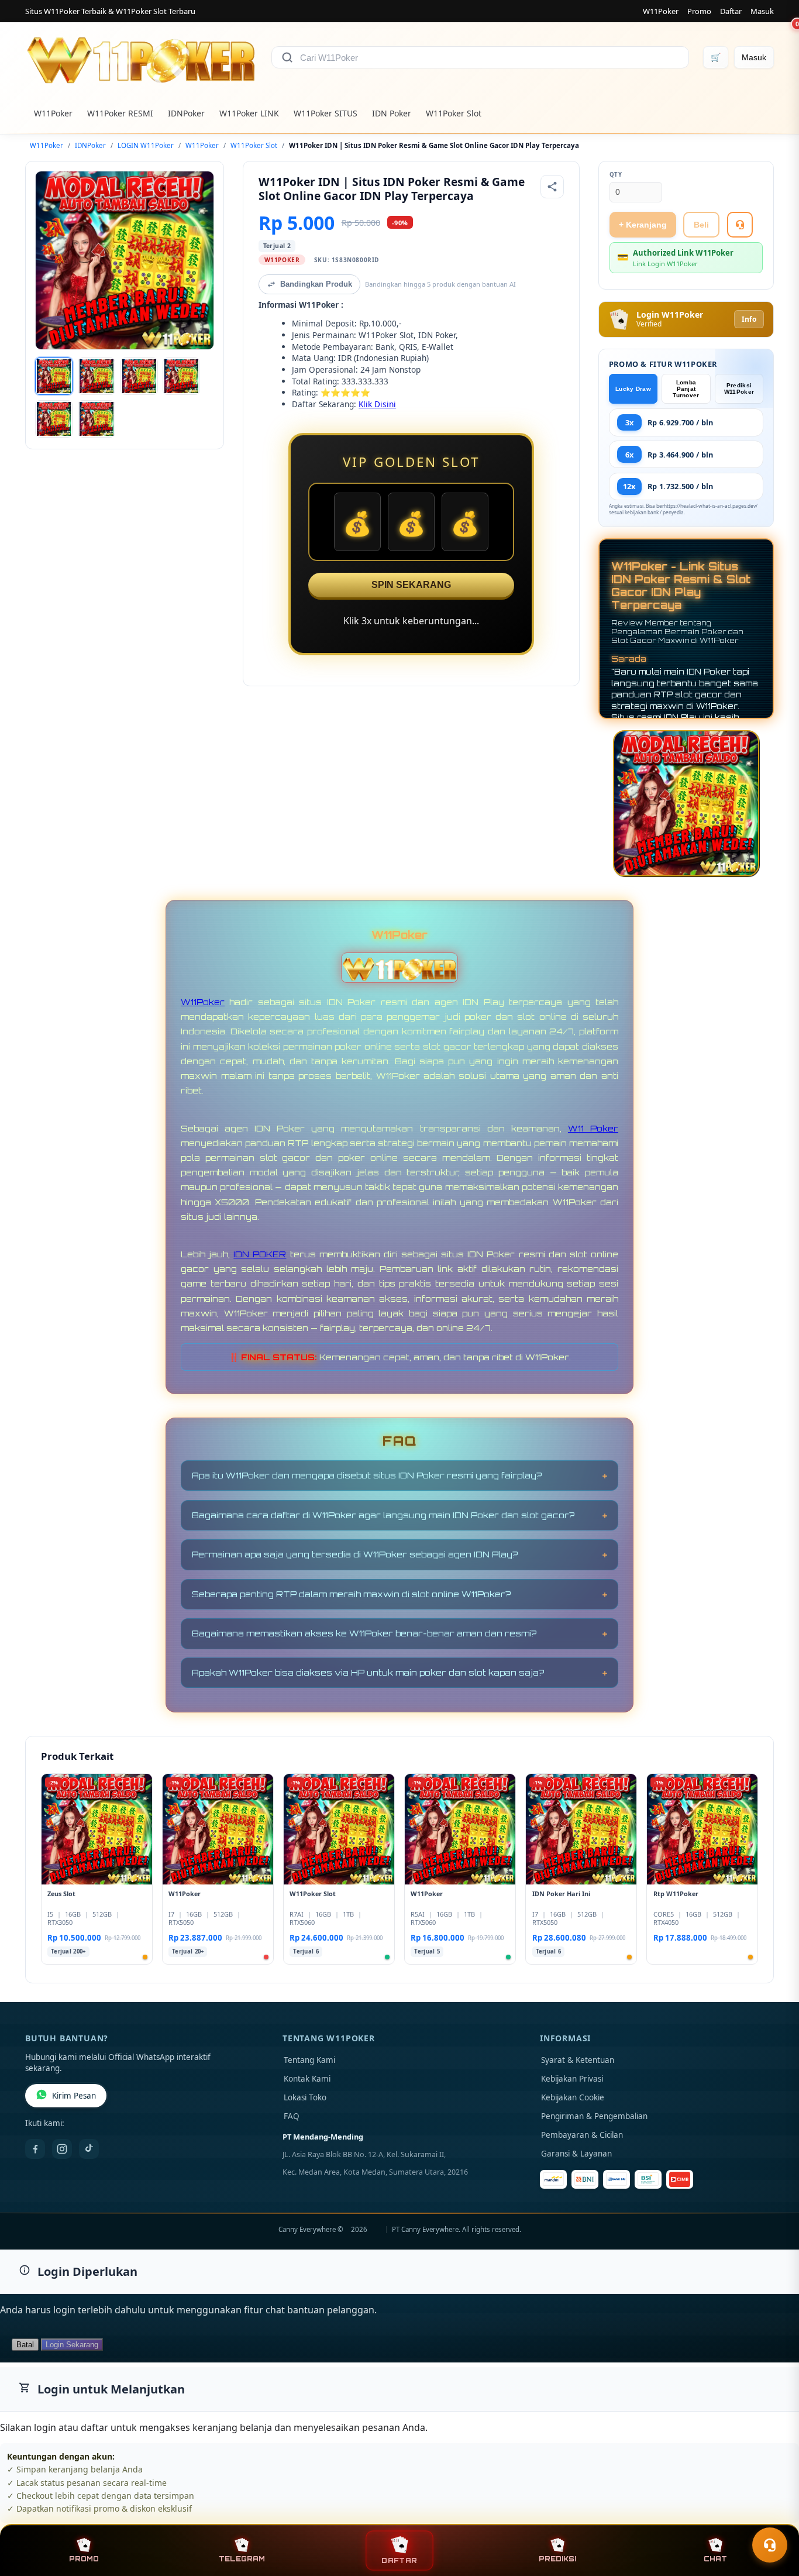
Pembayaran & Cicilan (582, 2135)
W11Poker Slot (454, 113)
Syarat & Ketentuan (578, 2060)
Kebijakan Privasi (572, 2079)
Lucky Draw (633, 389)
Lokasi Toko (305, 2097)
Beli (701, 225)
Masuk (762, 11)
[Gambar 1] (54, 376)
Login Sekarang (72, 2345)
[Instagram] (62, 2149)
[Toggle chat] (770, 2545)
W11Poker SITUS (326, 113)
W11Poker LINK (249, 113)
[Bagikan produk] (552, 187)
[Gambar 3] (139, 376)
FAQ (292, 2116)
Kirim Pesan (74, 2096)
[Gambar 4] (181, 376)
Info (749, 319)
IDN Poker (392, 113)
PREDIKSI (557, 2559)
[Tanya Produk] (740, 225)
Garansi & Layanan (576, 2154)
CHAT (715, 2559)
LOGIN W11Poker (146, 145)
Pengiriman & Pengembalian (594, 2116)
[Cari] (287, 57)
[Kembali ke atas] (773, 2516)
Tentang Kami (309, 2060)
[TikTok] (89, 2149)
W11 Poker (593, 1128)
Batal (25, 2345)
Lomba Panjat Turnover (686, 389)
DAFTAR (399, 2560)
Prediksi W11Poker (739, 388)
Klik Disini (377, 404)
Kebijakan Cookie (573, 2097)
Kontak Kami (307, 2079)
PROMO (84, 2559)
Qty (616, 175)
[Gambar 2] (97, 376)
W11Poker (661, 11)
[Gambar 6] (97, 419)
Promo (699, 11)
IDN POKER (260, 1254)
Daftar (731, 11)
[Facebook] (35, 2149)
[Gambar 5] (54, 419)
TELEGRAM (242, 2559)
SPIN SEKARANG (411, 585)
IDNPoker (186, 113)
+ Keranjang (643, 225)
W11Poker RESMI (120, 113)
